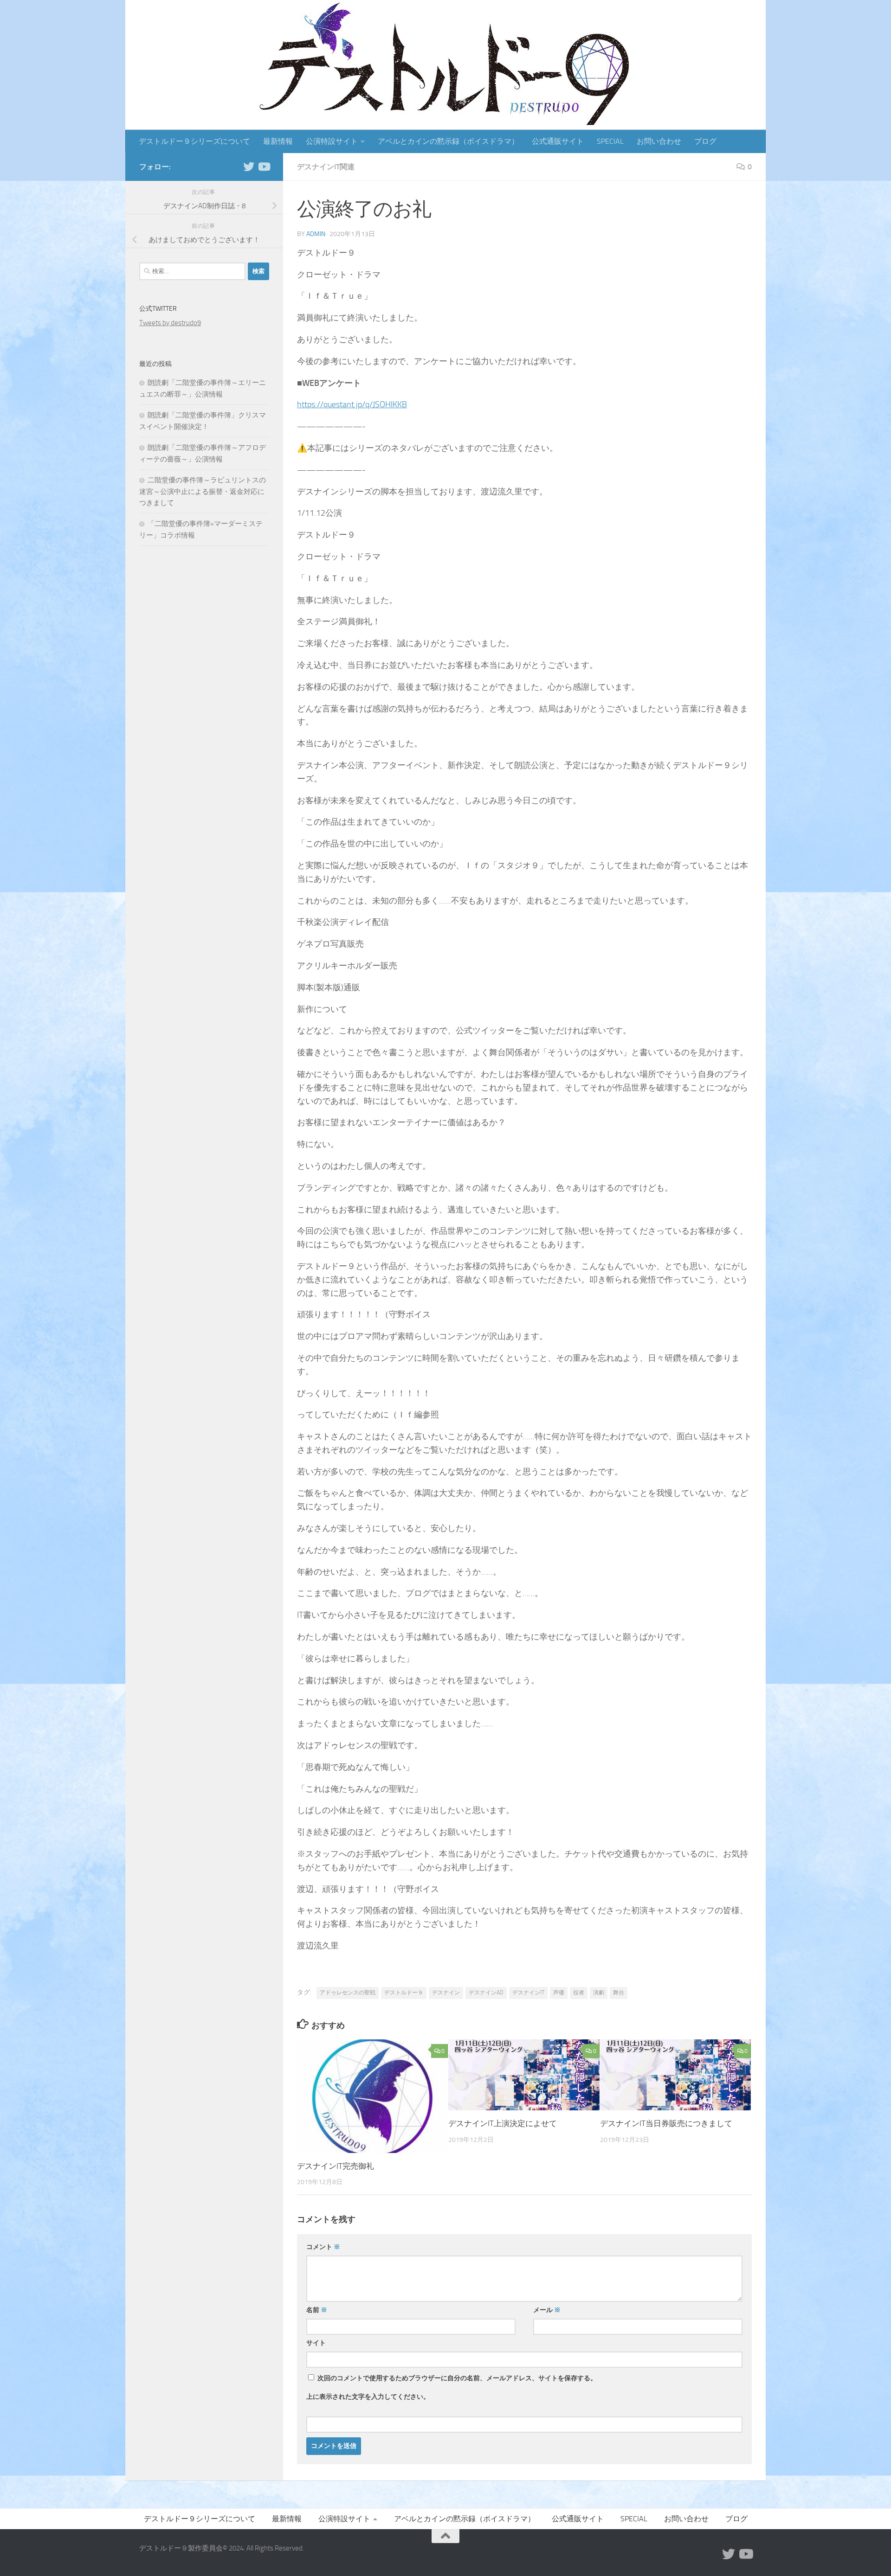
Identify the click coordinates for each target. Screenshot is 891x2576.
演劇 (599, 1993)
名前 (317, 2310)
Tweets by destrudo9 (170, 323)
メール (547, 2310)
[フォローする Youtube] (264, 167)
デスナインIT (528, 1993)
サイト (316, 2343)
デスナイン (446, 1993)
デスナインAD (486, 1993)
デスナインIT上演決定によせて (503, 2123)
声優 (559, 1993)
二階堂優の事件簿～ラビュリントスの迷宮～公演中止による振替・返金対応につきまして (203, 491)
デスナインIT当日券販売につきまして (666, 2123)
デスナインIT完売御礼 (336, 2166)
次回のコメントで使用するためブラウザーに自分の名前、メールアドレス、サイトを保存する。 (457, 2378)
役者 (579, 1993)
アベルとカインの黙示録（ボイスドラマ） (448, 141)
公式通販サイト (558, 141)
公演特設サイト (332, 141)
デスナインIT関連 (326, 167)
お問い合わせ (659, 141)
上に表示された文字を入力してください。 (368, 2397)
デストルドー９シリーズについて (194, 141)
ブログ (705, 141)
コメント (323, 2247)
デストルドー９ (404, 1993)
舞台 (619, 1993)
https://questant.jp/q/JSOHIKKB (352, 404)
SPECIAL (610, 141)
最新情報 (278, 141)
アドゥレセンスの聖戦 (348, 1993)
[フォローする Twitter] (249, 167)
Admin (316, 234)
